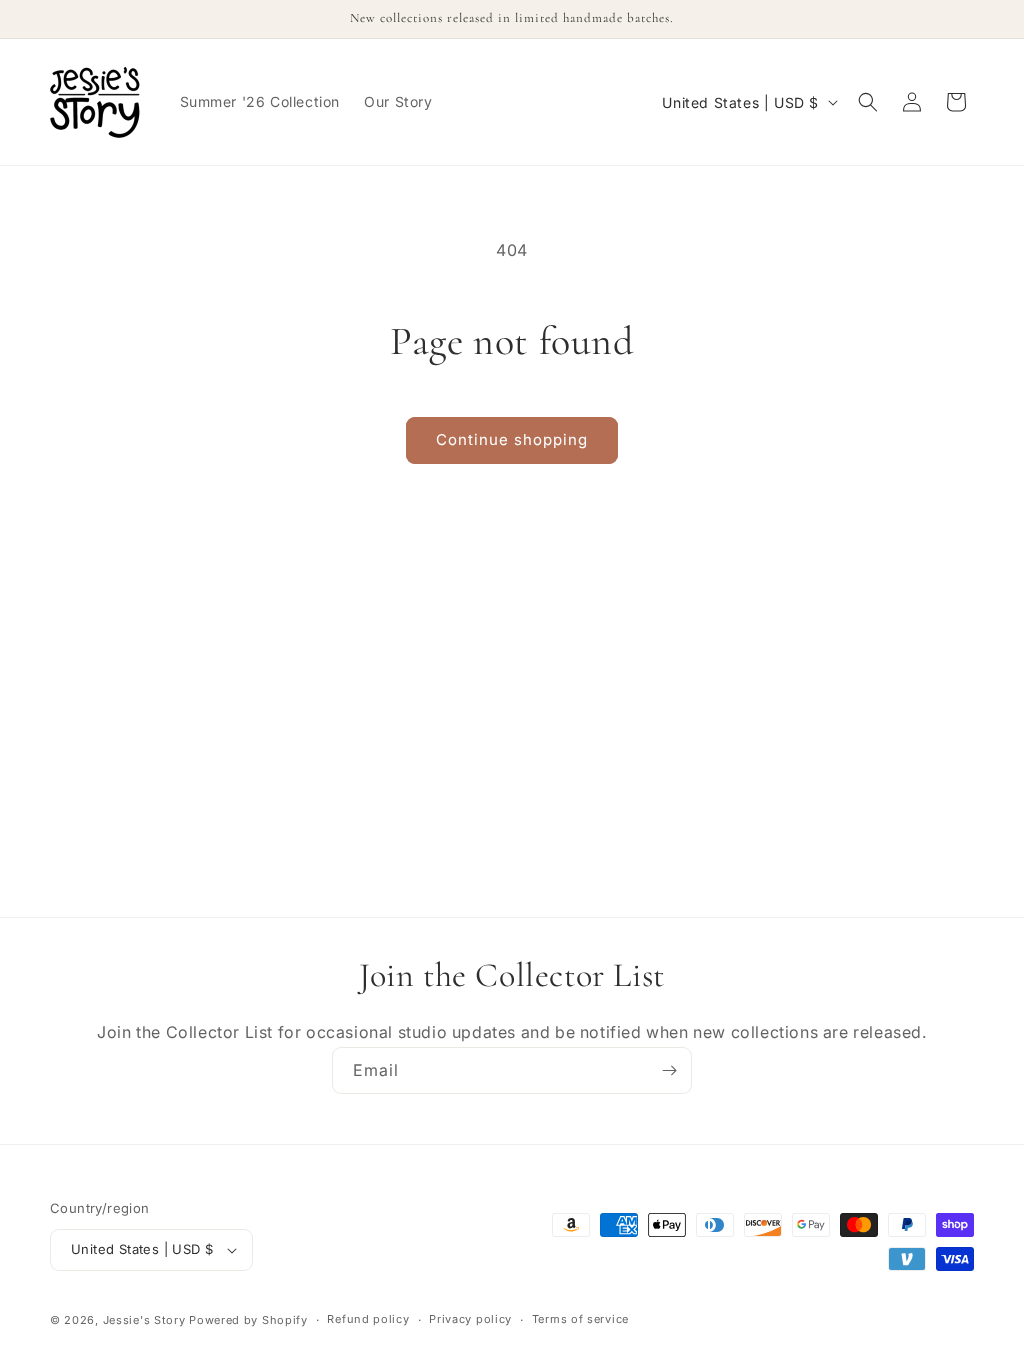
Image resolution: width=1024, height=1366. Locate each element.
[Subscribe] (669, 1070)
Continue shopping (512, 439)
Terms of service (580, 1319)
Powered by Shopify (248, 1320)
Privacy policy (470, 1319)
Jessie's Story (144, 1320)
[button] (868, 102)
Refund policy (368, 1319)
